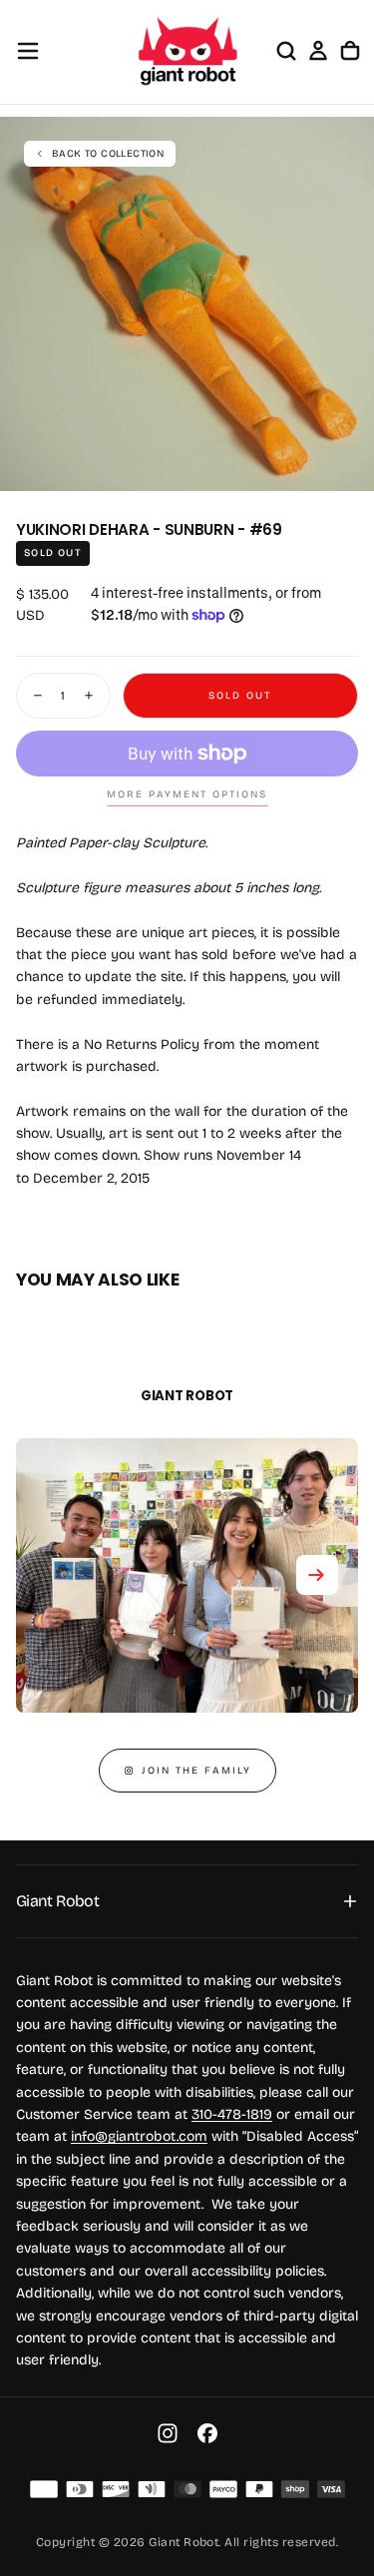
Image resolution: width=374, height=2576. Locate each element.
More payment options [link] (187, 794)
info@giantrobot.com (139, 2136)
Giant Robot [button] (57, 1901)
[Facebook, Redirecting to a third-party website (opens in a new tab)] (207, 2433)
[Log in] (318, 51)
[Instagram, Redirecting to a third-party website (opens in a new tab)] (168, 2433)
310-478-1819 (232, 2114)
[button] (28, 51)
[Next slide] (317, 1575)
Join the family (196, 1771)
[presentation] (348, 465)
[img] (44, 2489)
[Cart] (350, 51)
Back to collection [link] (108, 154)
